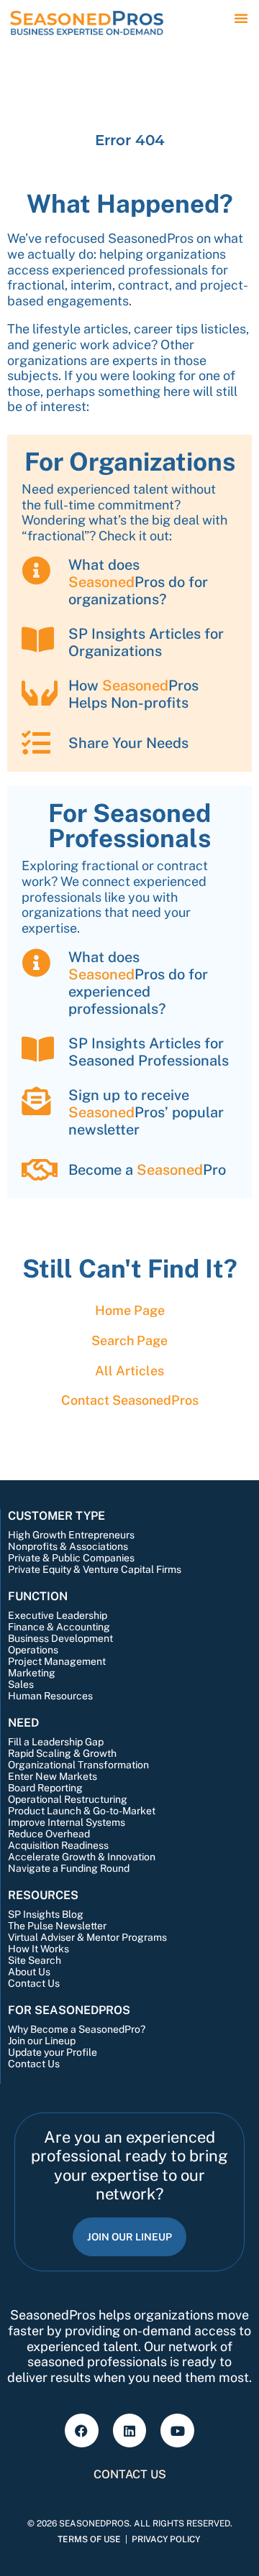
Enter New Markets (53, 1776)
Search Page (129, 1340)
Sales (21, 1684)
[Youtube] (177, 2430)
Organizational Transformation (78, 1765)
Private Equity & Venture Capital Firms (95, 1569)
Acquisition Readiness (58, 1845)
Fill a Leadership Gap (56, 1742)
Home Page (130, 1310)
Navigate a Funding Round (69, 1868)
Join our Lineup (42, 2041)
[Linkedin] (130, 2430)
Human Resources (50, 1696)
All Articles (129, 1371)
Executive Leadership (58, 1615)
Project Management (57, 1661)
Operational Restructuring (68, 1799)
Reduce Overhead (49, 1834)
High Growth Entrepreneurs (71, 1535)
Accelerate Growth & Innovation (82, 1857)
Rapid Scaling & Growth (62, 1753)
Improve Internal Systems (67, 1822)
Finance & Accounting (59, 1627)
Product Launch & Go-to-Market (82, 1811)
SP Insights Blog (46, 1914)
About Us (29, 1972)
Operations (33, 1650)
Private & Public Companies (71, 1558)
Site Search (35, 1960)
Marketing (32, 1673)
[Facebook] (82, 2430)
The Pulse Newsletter (57, 1926)
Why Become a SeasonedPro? (77, 2029)
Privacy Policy (166, 2539)
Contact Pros (130, 1400)
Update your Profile (53, 2052)
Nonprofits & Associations (68, 1546)
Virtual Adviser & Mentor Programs (87, 1937)
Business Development (60, 1638)
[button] (241, 18)
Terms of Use (89, 2539)
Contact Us (34, 1983)
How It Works (38, 1949)
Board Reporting (45, 1788)
